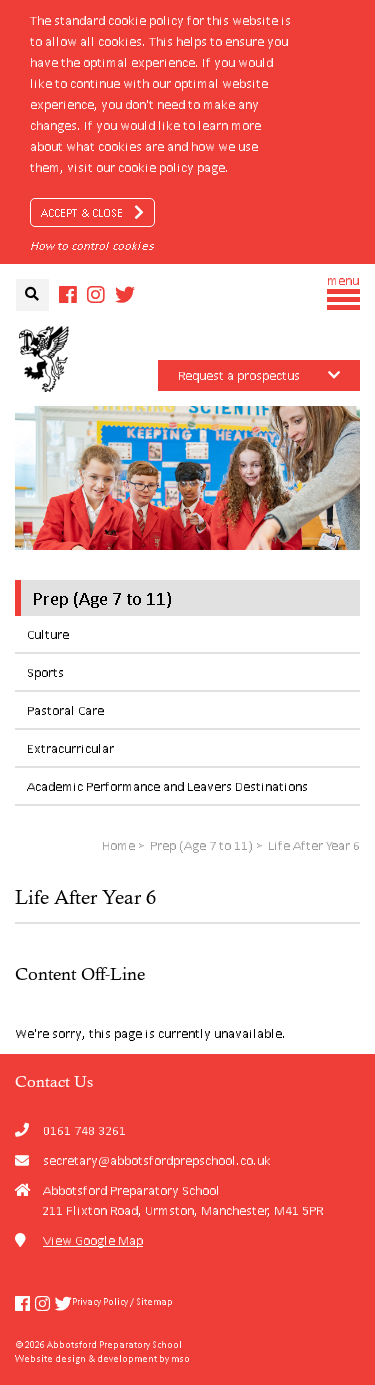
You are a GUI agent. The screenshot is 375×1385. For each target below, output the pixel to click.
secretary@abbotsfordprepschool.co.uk (157, 1160)
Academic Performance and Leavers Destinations (167, 786)
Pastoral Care (65, 710)
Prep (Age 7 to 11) (102, 598)
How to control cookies (92, 245)
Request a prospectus (239, 375)
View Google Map (93, 1240)
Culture (48, 634)
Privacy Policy (100, 1301)
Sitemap (154, 1301)
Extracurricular (70, 748)
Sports (45, 672)
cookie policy (156, 167)
